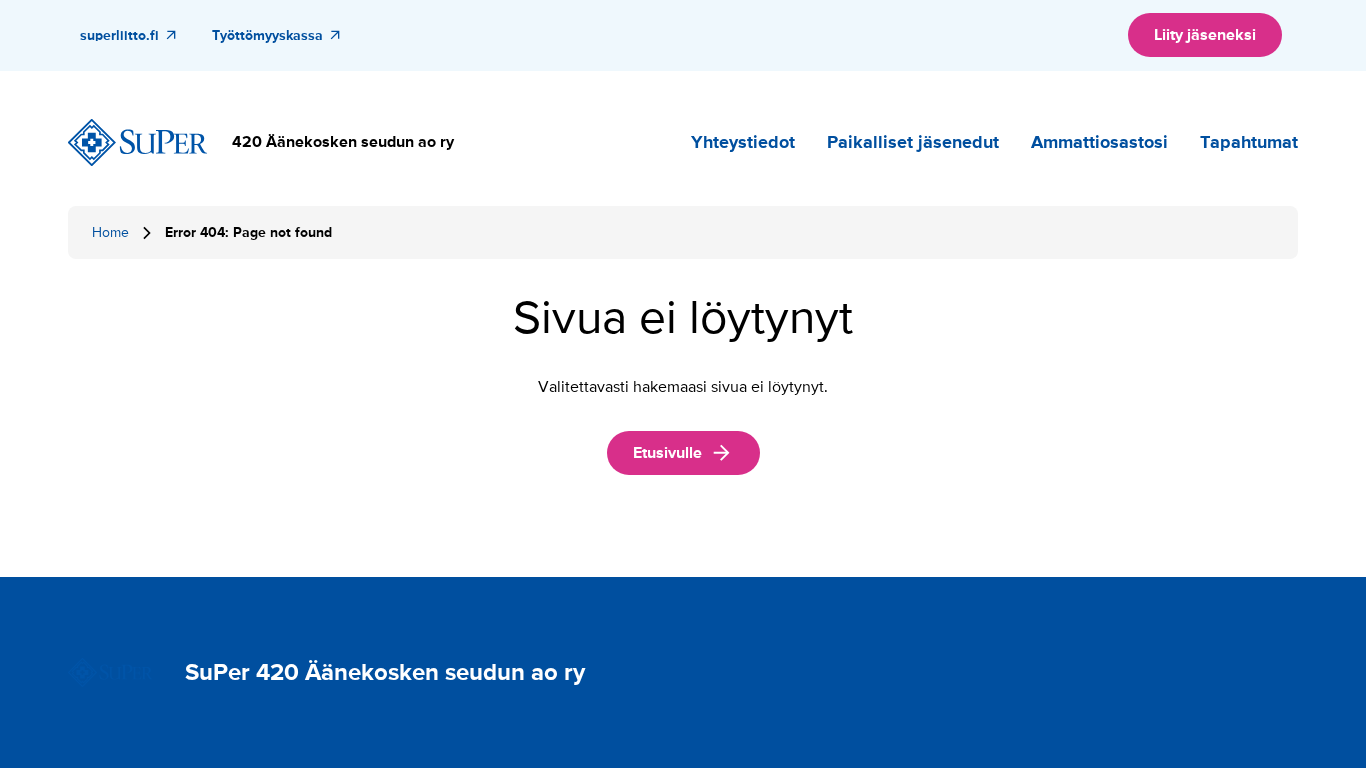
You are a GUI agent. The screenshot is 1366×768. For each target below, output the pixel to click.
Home (110, 232)
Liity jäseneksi (1205, 35)
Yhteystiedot (743, 142)
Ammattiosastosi (1099, 142)
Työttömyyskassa (267, 35)
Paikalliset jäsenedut (913, 142)
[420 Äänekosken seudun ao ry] (138, 143)
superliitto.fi (119, 35)
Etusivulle (667, 453)
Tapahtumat (1249, 142)
